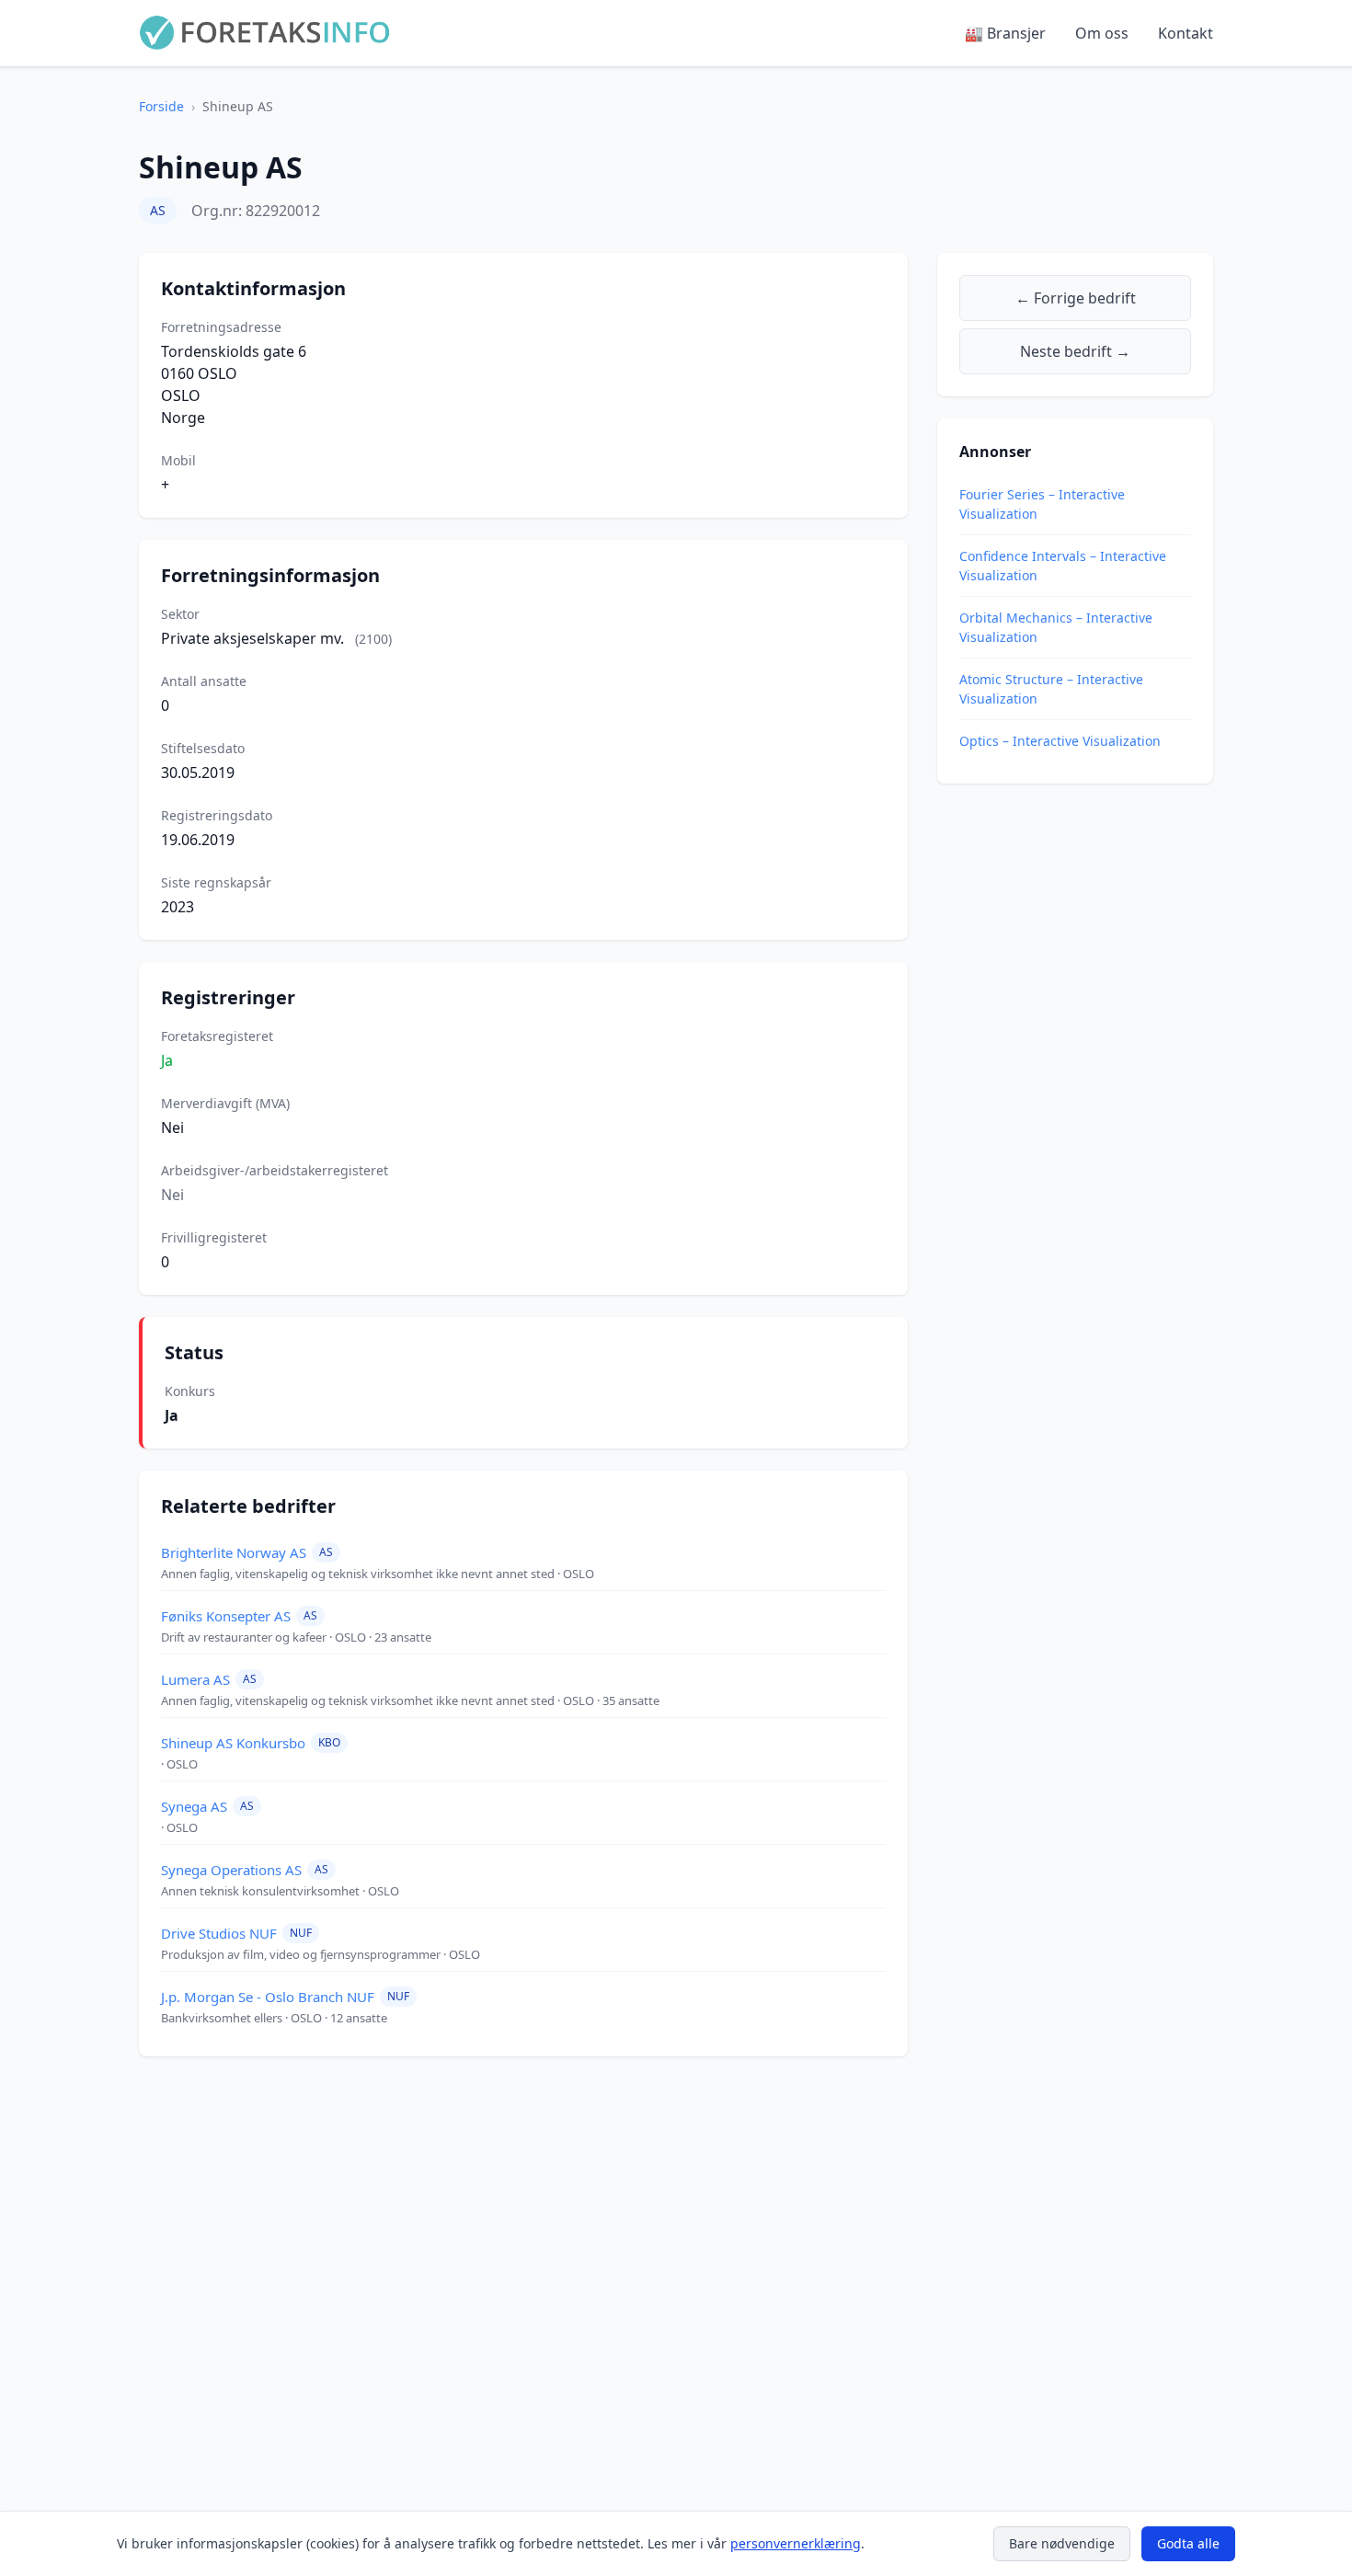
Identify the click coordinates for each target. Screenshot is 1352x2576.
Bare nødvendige (1062, 2543)
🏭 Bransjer (1005, 33)
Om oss (1102, 33)
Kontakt (1186, 33)
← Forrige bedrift (1076, 298)
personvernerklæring (796, 2543)
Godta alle (1188, 2543)
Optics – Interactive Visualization (1060, 741)
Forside (161, 106)
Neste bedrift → (1075, 351)
